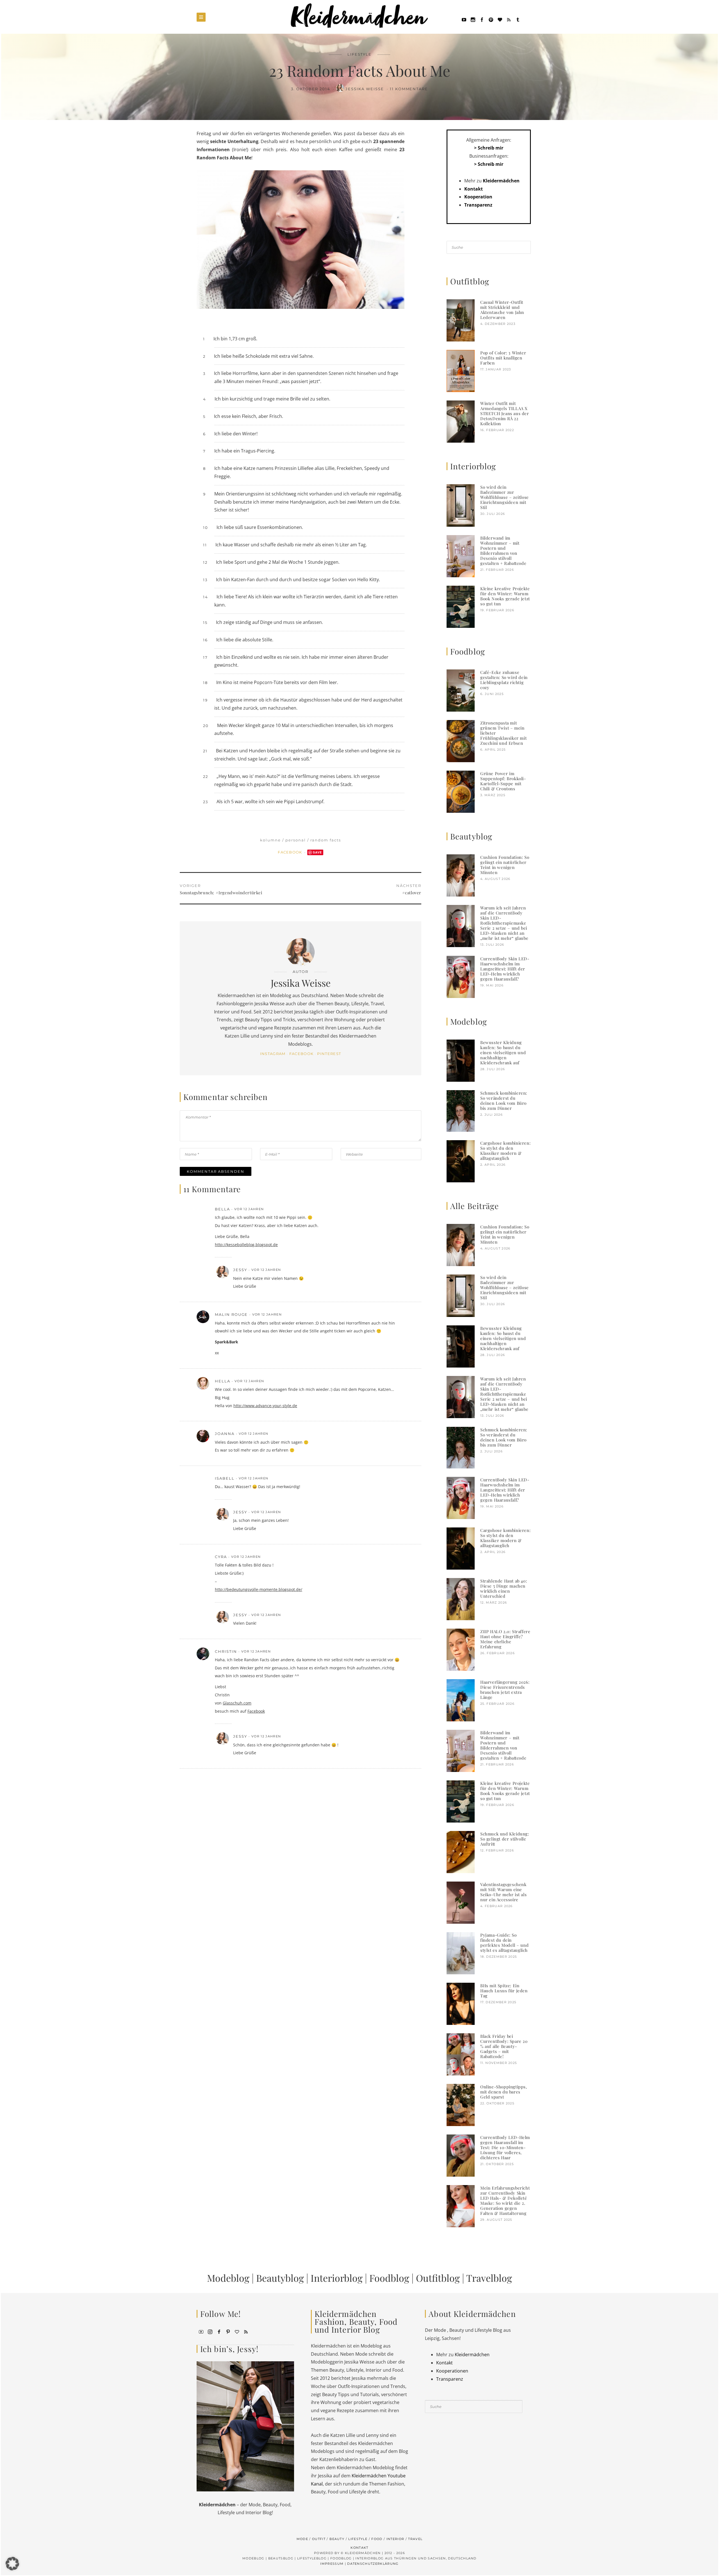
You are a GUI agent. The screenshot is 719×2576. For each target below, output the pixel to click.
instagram (273, 1054)
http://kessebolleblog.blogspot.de (246, 1245)
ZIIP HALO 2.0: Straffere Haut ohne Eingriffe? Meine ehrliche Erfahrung (505, 1639)
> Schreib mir (489, 148)
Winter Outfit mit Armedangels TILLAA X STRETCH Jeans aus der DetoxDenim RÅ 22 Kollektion (505, 413)
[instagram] (210, 2331)
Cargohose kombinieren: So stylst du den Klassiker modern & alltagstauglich (505, 1151)
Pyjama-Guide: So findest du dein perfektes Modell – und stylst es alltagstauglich (504, 1943)
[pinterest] (491, 19)
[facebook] (482, 19)
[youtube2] (201, 2331)
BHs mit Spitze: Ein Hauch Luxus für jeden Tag (504, 1991)
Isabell (225, 1478)
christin (226, 1651)
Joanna (225, 1434)
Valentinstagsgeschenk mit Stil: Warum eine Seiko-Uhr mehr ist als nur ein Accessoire (503, 1892)
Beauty (337, 2539)
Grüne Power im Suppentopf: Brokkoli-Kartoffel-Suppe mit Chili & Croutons (503, 781)
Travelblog (489, 2278)
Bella (222, 1209)
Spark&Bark (227, 1342)
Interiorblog (337, 2278)
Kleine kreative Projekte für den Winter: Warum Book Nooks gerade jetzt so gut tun (505, 596)
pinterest (329, 1054)
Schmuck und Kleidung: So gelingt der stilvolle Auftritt (505, 1839)
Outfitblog (438, 2278)
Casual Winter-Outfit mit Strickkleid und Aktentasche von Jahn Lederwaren (502, 310)
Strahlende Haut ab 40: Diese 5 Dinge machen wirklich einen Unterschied (504, 1588)
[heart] (500, 19)
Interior (395, 2539)
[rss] (509, 19)
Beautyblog (280, 2278)
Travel (415, 2539)
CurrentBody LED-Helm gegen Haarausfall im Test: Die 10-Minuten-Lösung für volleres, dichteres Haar (505, 2147)
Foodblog (389, 2278)
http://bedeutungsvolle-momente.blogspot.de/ (259, 1589)
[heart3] (237, 2331)
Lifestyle (360, 54)
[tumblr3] (518, 19)
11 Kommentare (409, 89)
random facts (326, 840)
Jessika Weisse (365, 89)
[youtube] (464, 19)
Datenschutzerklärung (373, 2564)
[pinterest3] (228, 2331)
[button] (12, 2564)
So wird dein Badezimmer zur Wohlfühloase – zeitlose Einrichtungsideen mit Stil (505, 497)
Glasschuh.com (237, 1703)
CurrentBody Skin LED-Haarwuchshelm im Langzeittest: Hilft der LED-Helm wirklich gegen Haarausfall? (505, 969)
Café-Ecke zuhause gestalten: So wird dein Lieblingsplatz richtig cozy (504, 680)
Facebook (291, 852)
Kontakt (474, 189)
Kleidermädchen (501, 181)
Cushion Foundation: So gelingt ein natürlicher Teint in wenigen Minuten (505, 865)
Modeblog (228, 2278)
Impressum (332, 2564)
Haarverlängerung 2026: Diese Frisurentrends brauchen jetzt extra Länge (505, 1690)
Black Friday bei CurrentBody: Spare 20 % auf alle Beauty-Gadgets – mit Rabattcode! (504, 2046)
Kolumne (270, 840)
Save (318, 852)
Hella (223, 1381)
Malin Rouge (231, 1314)
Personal (296, 840)
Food (377, 2539)
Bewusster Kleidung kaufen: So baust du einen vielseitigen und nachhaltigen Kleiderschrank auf (503, 1052)
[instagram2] (473, 19)
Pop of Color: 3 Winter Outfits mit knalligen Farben (503, 358)
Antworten (392, 1209)
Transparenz (478, 205)
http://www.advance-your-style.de (265, 1406)
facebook (302, 1054)
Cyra (221, 1557)
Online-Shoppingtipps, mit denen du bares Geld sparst (504, 2092)
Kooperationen (452, 2371)
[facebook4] (219, 2331)
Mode (302, 2539)
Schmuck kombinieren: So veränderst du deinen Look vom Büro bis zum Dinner (504, 1101)
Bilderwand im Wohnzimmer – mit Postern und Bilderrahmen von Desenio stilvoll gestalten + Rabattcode (503, 551)
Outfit (319, 2539)
